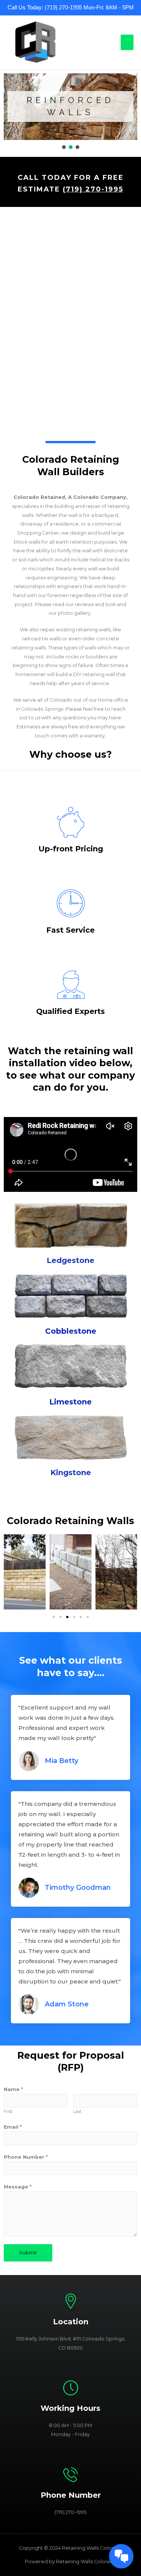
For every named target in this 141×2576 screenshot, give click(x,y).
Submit (28, 2253)
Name (13, 2089)
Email (13, 2127)
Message (18, 2187)
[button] (64, 147)
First (8, 2111)
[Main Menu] (127, 42)
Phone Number (26, 2157)
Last (77, 2111)
